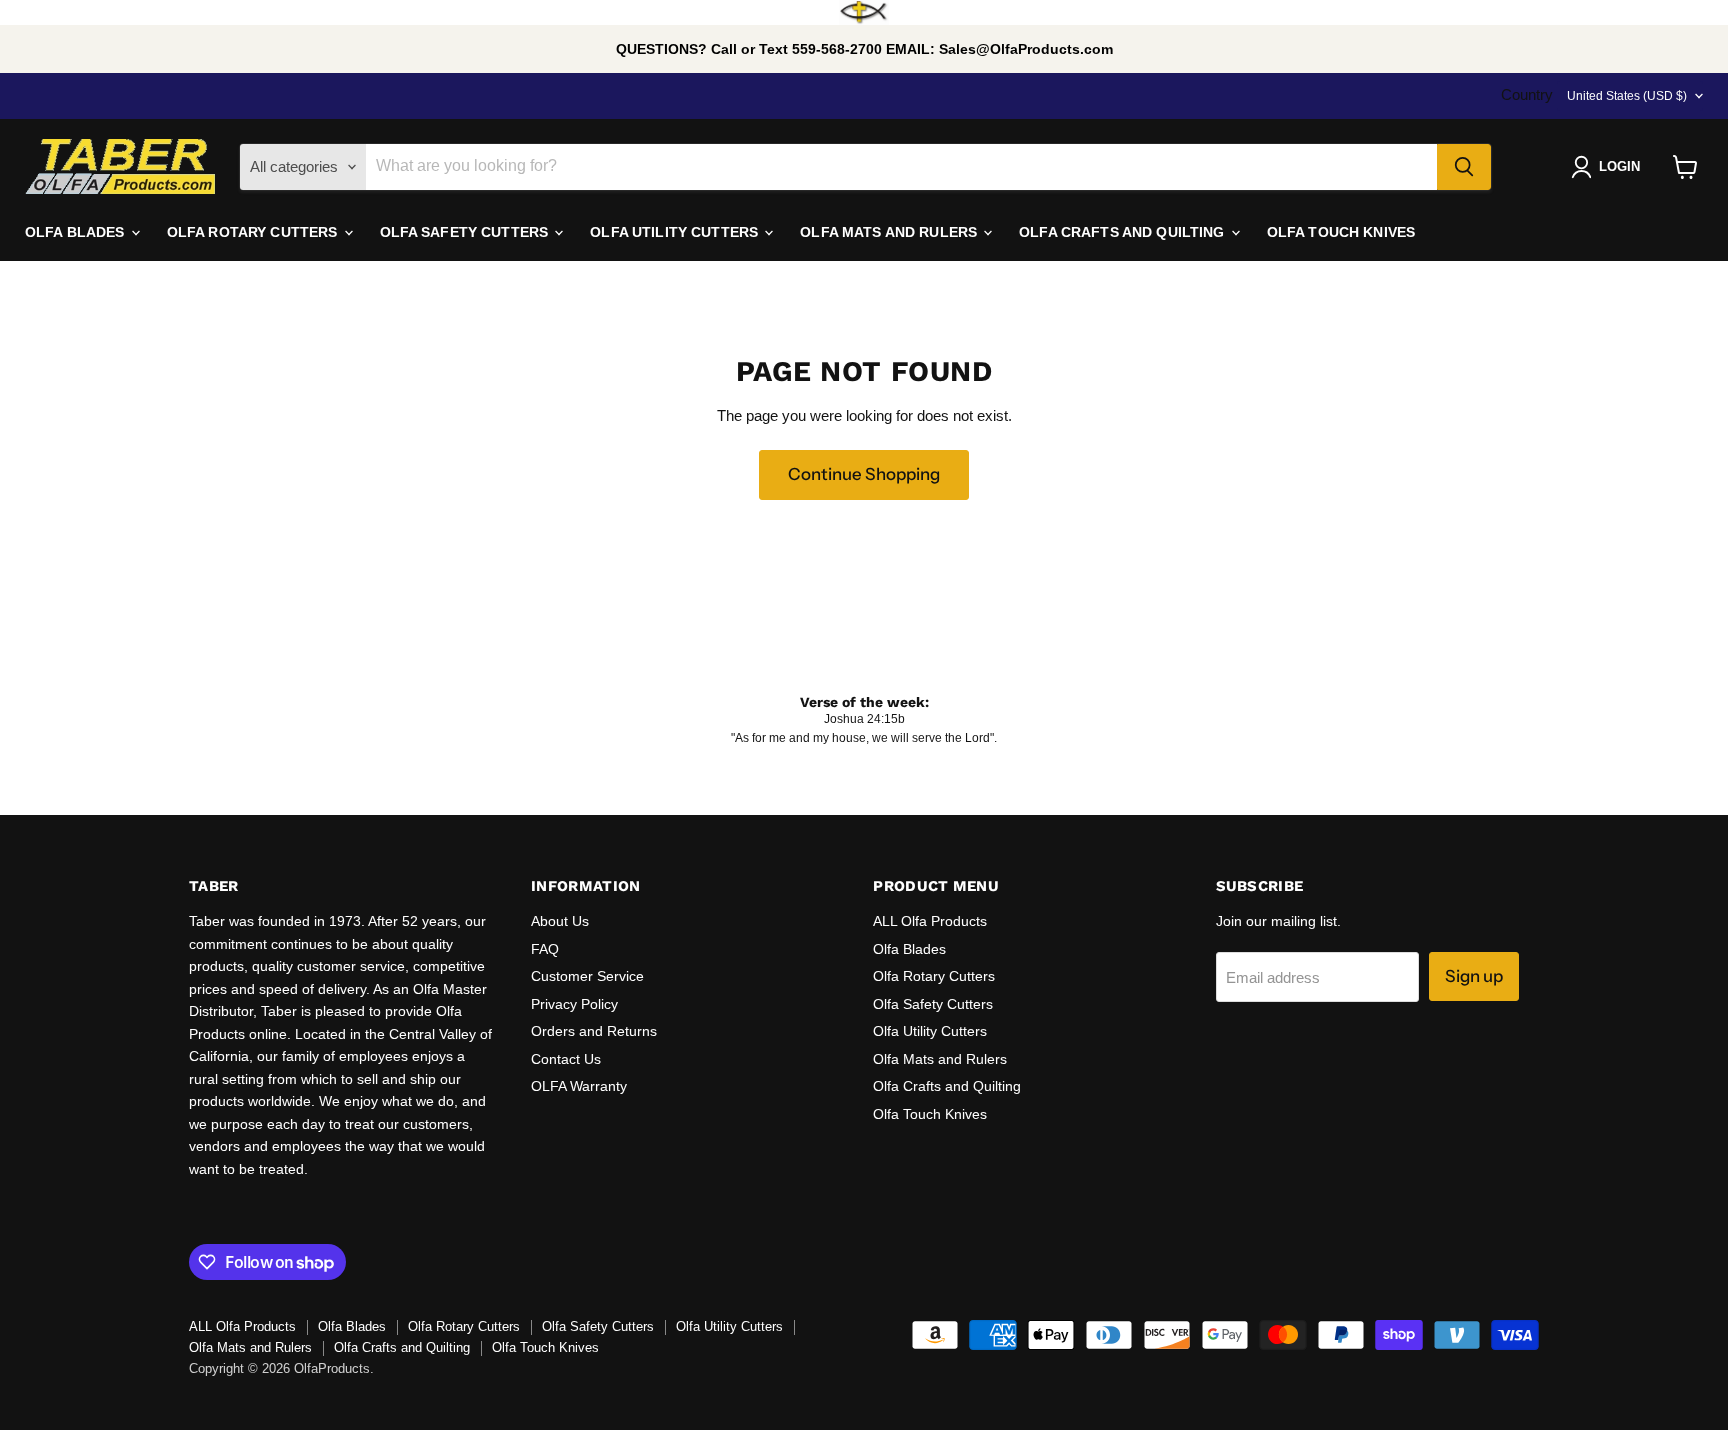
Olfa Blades (909, 949)
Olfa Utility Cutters (930, 1031)
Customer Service (587, 976)
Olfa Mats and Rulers (940, 1059)
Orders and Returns (594, 1031)
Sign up (1474, 976)
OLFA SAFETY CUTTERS (466, 232)
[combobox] (901, 167)
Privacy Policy (574, 1004)
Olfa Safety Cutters (933, 1004)
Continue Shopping (864, 474)
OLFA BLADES (77, 232)
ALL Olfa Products (930, 921)
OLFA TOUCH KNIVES (1341, 232)
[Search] (1464, 167)
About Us (560, 921)
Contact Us (566, 1059)
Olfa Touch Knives (930, 1114)
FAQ (545, 949)
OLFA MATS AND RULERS (890, 232)
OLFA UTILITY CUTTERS (676, 232)
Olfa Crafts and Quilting (947, 1086)
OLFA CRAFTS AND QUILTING (1124, 232)
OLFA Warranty (579, 1086)
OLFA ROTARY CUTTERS (254, 232)
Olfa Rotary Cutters (934, 976)
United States (1627, 96)
